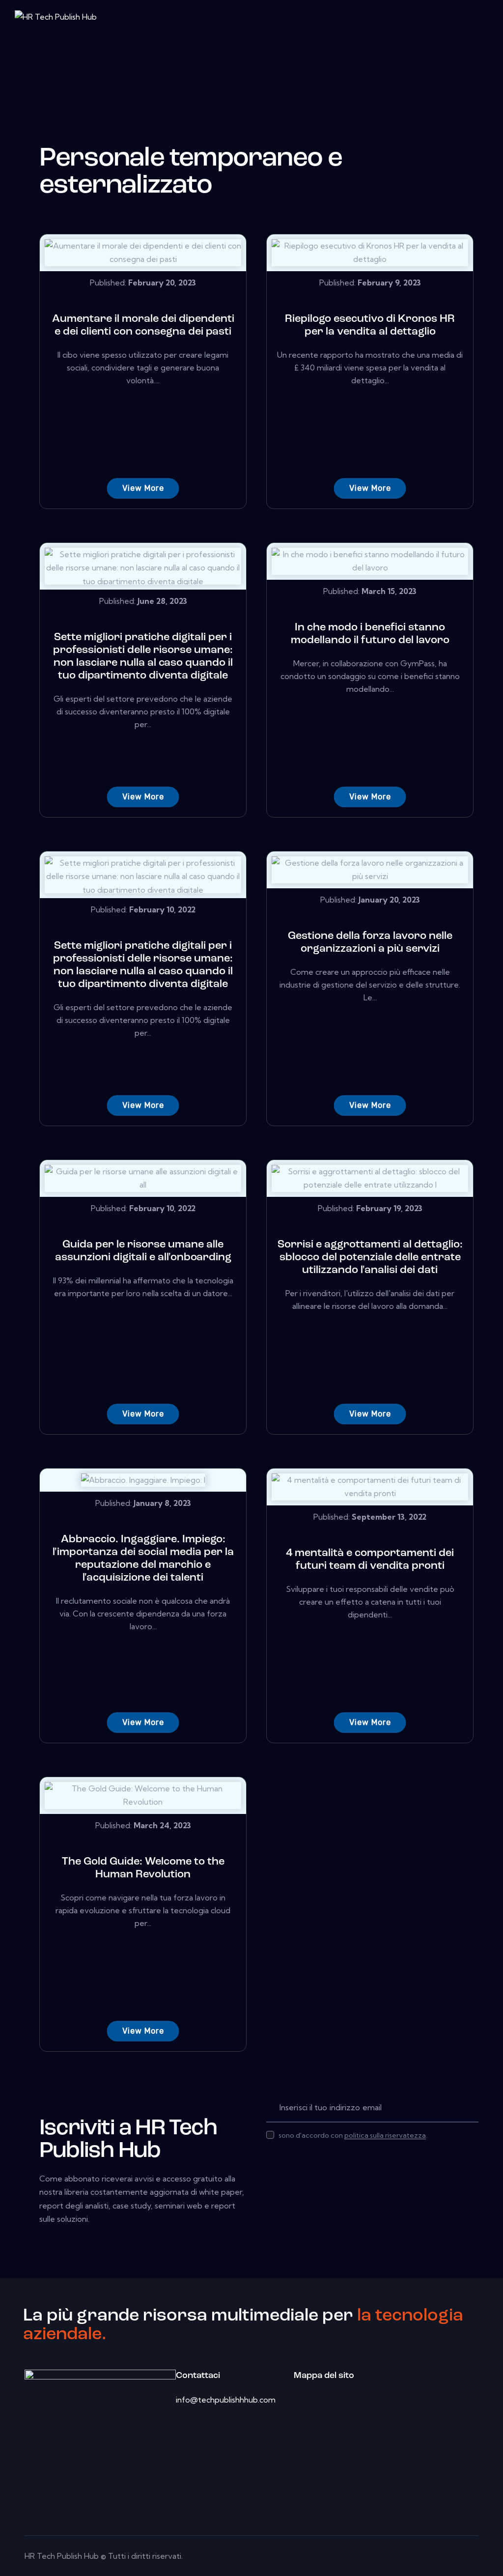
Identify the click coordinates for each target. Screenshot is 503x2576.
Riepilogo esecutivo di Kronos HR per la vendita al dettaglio (370, 326)
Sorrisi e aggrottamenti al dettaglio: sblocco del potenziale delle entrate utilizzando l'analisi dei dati (370, 1258)
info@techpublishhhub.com (226, 2400)
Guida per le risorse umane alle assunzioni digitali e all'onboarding (143, 1251)
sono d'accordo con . (353, 2135)
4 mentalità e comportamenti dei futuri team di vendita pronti (370, 1560)
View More (143, 488)
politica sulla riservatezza (385, 2136)
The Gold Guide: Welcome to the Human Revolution (143, 1868)
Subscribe (471, 2108)
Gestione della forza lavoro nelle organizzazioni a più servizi (370, 943)
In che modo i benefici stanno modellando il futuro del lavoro (370, 634)
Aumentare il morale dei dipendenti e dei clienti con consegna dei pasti (143, 326)
